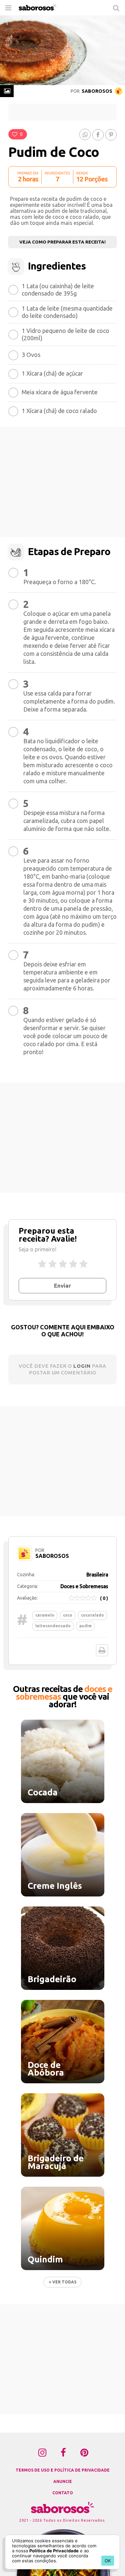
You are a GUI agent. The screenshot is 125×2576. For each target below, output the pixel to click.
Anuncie (63, 2481)
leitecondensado (53, 1626)
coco (68, 1615)
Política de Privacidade (54, 2551)
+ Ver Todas (62, 2282)
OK (108, 2561)
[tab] (7, 91)
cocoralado (92, 1615)
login (82, 1366)
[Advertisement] (63, 112)
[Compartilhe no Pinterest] (111, 135)
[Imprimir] (102, 1650)
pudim (85, 1626)
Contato (63, 2493)
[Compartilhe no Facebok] (98, 135)
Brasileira (97, 1575)
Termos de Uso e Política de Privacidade (63, 2470)
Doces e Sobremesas (84, 1586)
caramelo (45, 1615)
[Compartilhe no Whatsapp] (85, 134)
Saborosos (96, 91)
